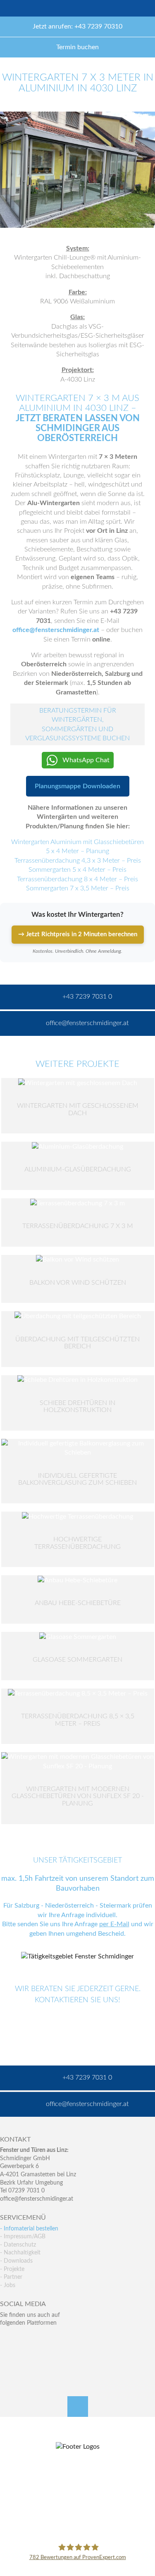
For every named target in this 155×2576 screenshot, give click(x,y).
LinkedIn (42, 2340)
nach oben (78, 2407)
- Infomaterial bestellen (29, 2229)
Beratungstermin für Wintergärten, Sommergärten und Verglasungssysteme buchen (77, 724)
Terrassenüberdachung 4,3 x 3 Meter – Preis (78, 861)
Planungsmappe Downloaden (77, 786)
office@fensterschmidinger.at (56, 630)
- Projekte (12, 2269)
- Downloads (16, 2261)
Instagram (42, 2357)
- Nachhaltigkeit (20, 2253)
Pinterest (24, 2357)
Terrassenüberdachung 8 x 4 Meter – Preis (77, 879)
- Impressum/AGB (23, 2237)
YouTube (6, 2357)
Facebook (6, 2340)
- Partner (11, 2277)
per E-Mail (114, 1924)
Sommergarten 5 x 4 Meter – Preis (77, 870)
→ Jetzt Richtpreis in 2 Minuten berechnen (78, 934)
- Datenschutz (18, 2245)
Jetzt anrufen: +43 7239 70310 (77, 26)
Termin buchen (77, 47)
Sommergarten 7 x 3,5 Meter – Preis (78, 888)
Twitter (24, 2340)
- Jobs (8, 2285)
